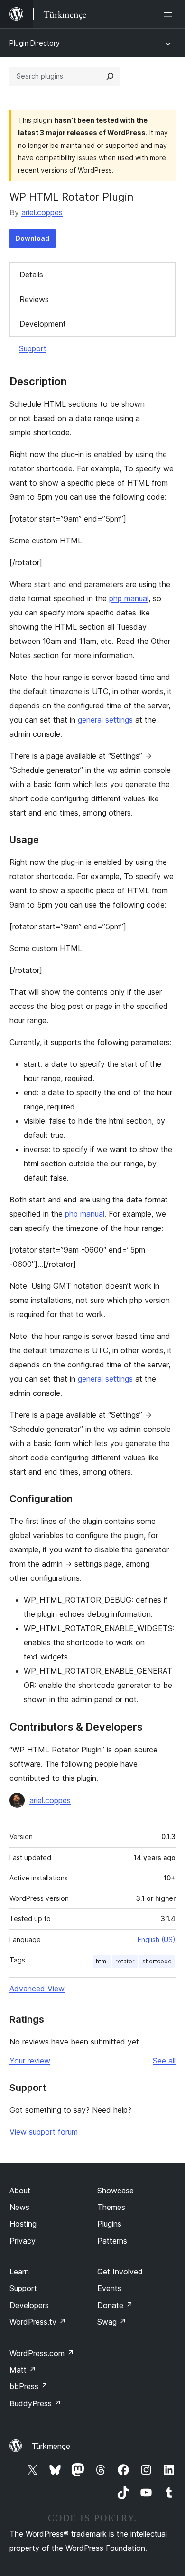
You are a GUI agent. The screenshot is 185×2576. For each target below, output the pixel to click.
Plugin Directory (35, 43)
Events (109, 2288)
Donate (115, 2305)
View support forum (44, 2132)
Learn (19, 2272)
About (20, 2191)
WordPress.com (42, 2353)
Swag (112, 2322)
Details (31, 275)
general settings (105, 720)
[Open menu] (170, 14)
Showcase (116, 2191)
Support (33, 348)
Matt (23, 2370)
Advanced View (37, 1989)
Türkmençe (51, 2446)
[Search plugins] (110, 76)
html (102, 1961)
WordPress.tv (38, 2322)
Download (32, 238)
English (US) (157, 1939)
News (19, 2207)
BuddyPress (35, 2403)
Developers (29, 2305)
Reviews (34, 299)
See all (164, 2061)
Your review (30, 2061)
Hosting (23, 2224)
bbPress (29, 2386)
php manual (129, 598)
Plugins (109, 2224)
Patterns (112, 2241)
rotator (125, 1961)
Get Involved (120, 2272)
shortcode (157, 1961)
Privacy (23, 2241)
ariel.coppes (42, 212)
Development (43, 324)
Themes (111, 2207)
